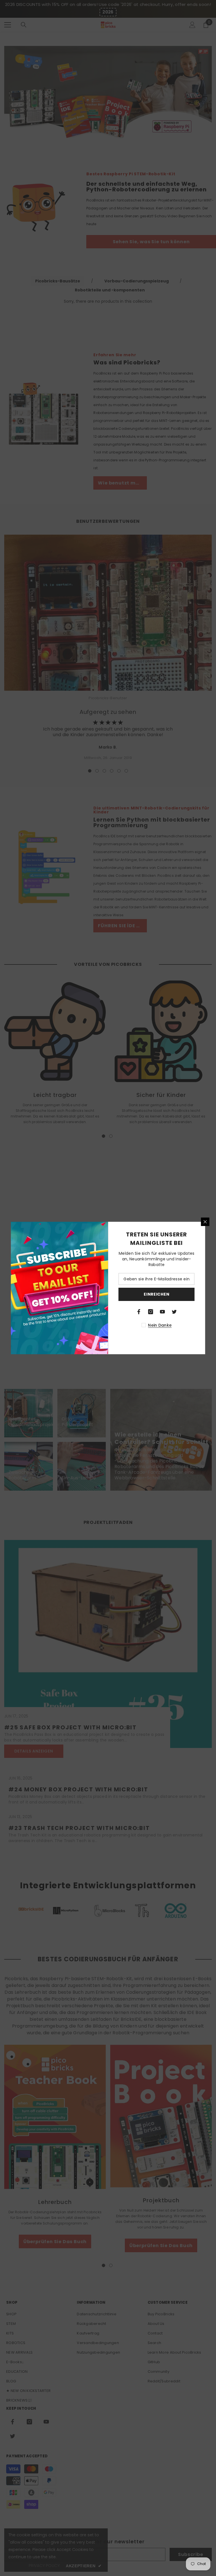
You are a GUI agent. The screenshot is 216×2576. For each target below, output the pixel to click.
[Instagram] (151, 1312)
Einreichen (157, 1294)
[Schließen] (205, 1222)
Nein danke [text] (160, 1325)
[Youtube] (163, 1312)
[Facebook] (139, 1312)
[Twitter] (174, 1312)
